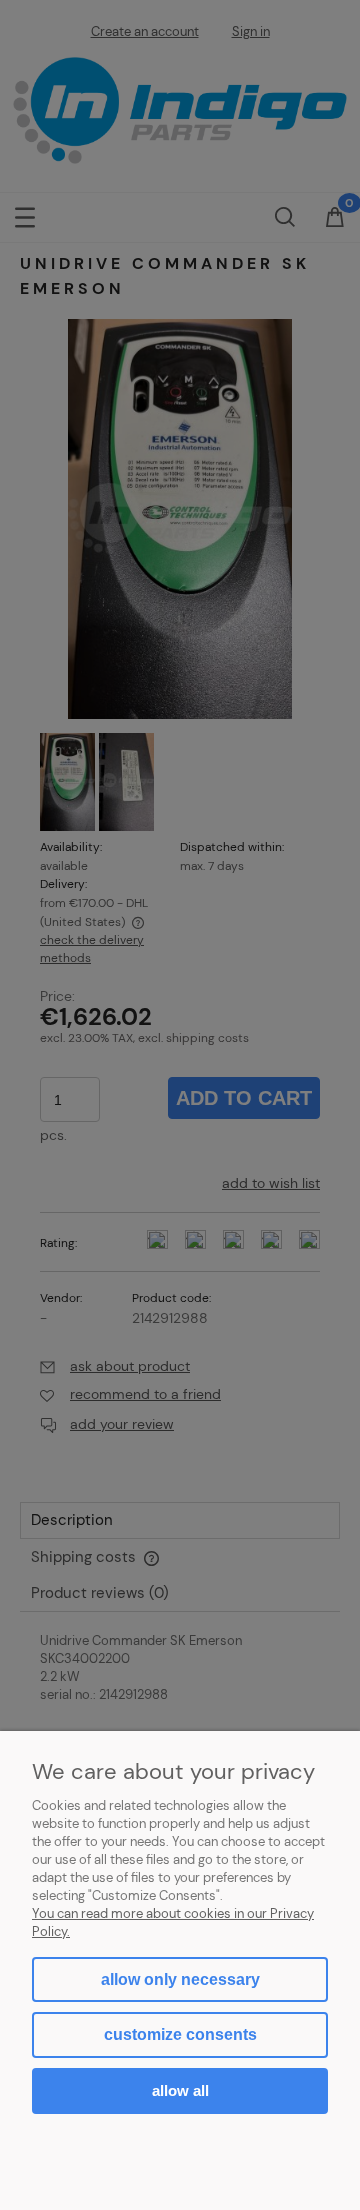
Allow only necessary (180, 1979)
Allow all (180, 2090)
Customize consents (180, 2034)
